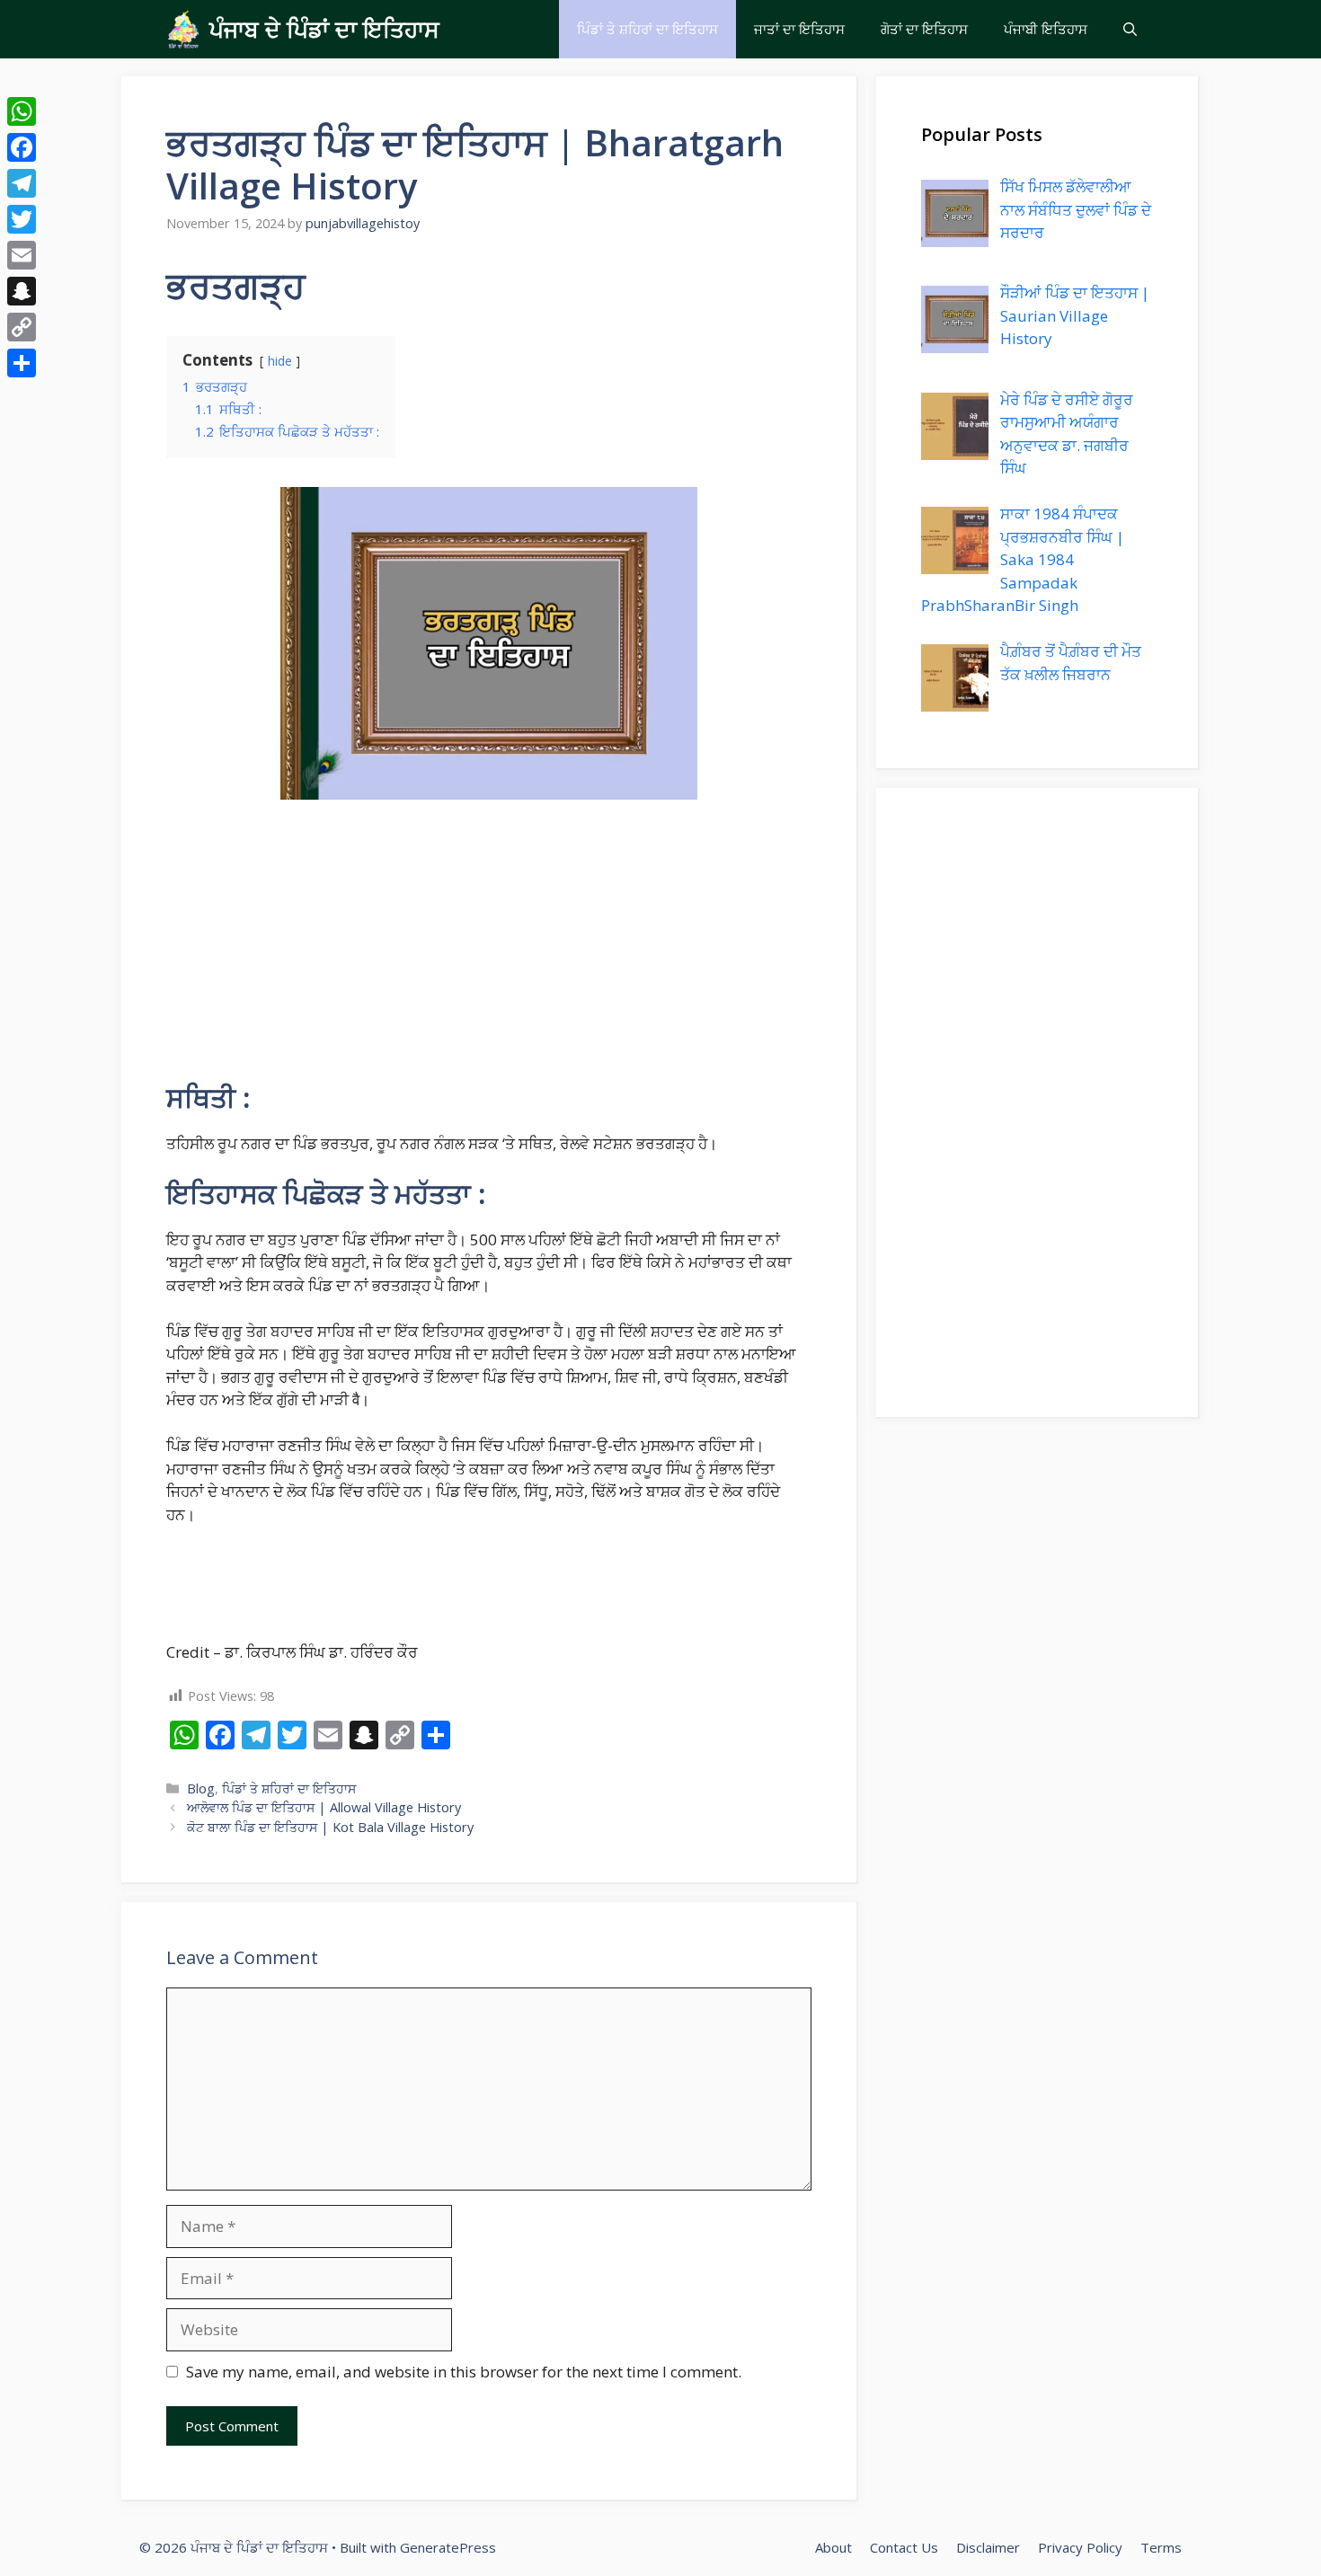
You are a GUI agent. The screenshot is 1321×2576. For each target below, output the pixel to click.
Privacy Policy (1080, 2547)
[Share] (22, 363)
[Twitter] (22, 219)
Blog (201, 1788)
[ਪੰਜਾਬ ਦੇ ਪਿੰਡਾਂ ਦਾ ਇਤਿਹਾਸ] (183, 29)
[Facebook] (22, 147)
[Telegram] (22, 183)
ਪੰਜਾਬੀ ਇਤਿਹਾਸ (1046, 29)
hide (280, 361)
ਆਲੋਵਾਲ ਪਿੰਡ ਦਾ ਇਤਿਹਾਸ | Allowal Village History (324, 1807)
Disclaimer (988, 2547)
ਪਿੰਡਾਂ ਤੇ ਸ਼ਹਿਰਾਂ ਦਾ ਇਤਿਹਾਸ (647, 29)
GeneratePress (448, 2547)
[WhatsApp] (22, 111)
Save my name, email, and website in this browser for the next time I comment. (464, 2372)
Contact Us (904, 2547)
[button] (1130, 29)
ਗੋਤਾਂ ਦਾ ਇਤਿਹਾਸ (924, 29)
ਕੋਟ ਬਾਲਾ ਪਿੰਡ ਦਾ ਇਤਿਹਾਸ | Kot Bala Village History (330, 1827)
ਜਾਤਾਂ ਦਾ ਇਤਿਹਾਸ (799, 29)
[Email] (22, 255)
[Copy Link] (22, 327)
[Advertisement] (489, 949)
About (833, 2547)
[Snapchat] (22, 291)
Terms (1161, 2547)
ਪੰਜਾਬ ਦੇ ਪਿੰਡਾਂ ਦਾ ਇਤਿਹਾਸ (324, 29)
